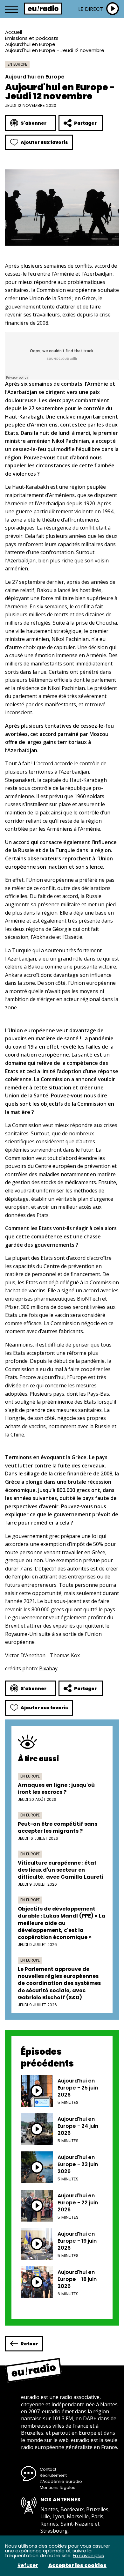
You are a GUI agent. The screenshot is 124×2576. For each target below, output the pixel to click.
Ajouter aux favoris (44, 142)
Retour (29, 2344)
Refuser (28, 2565)
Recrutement (53, 2475)
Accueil (14, 32)
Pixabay (48, 1668)
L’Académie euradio (61, 2481)
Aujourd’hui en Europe (30, 44)
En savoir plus (88, 2555)
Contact (48, 2469)
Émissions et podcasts (32, 38)
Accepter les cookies (77, 2565)
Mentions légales (58, 2487)
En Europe (17, 64)
